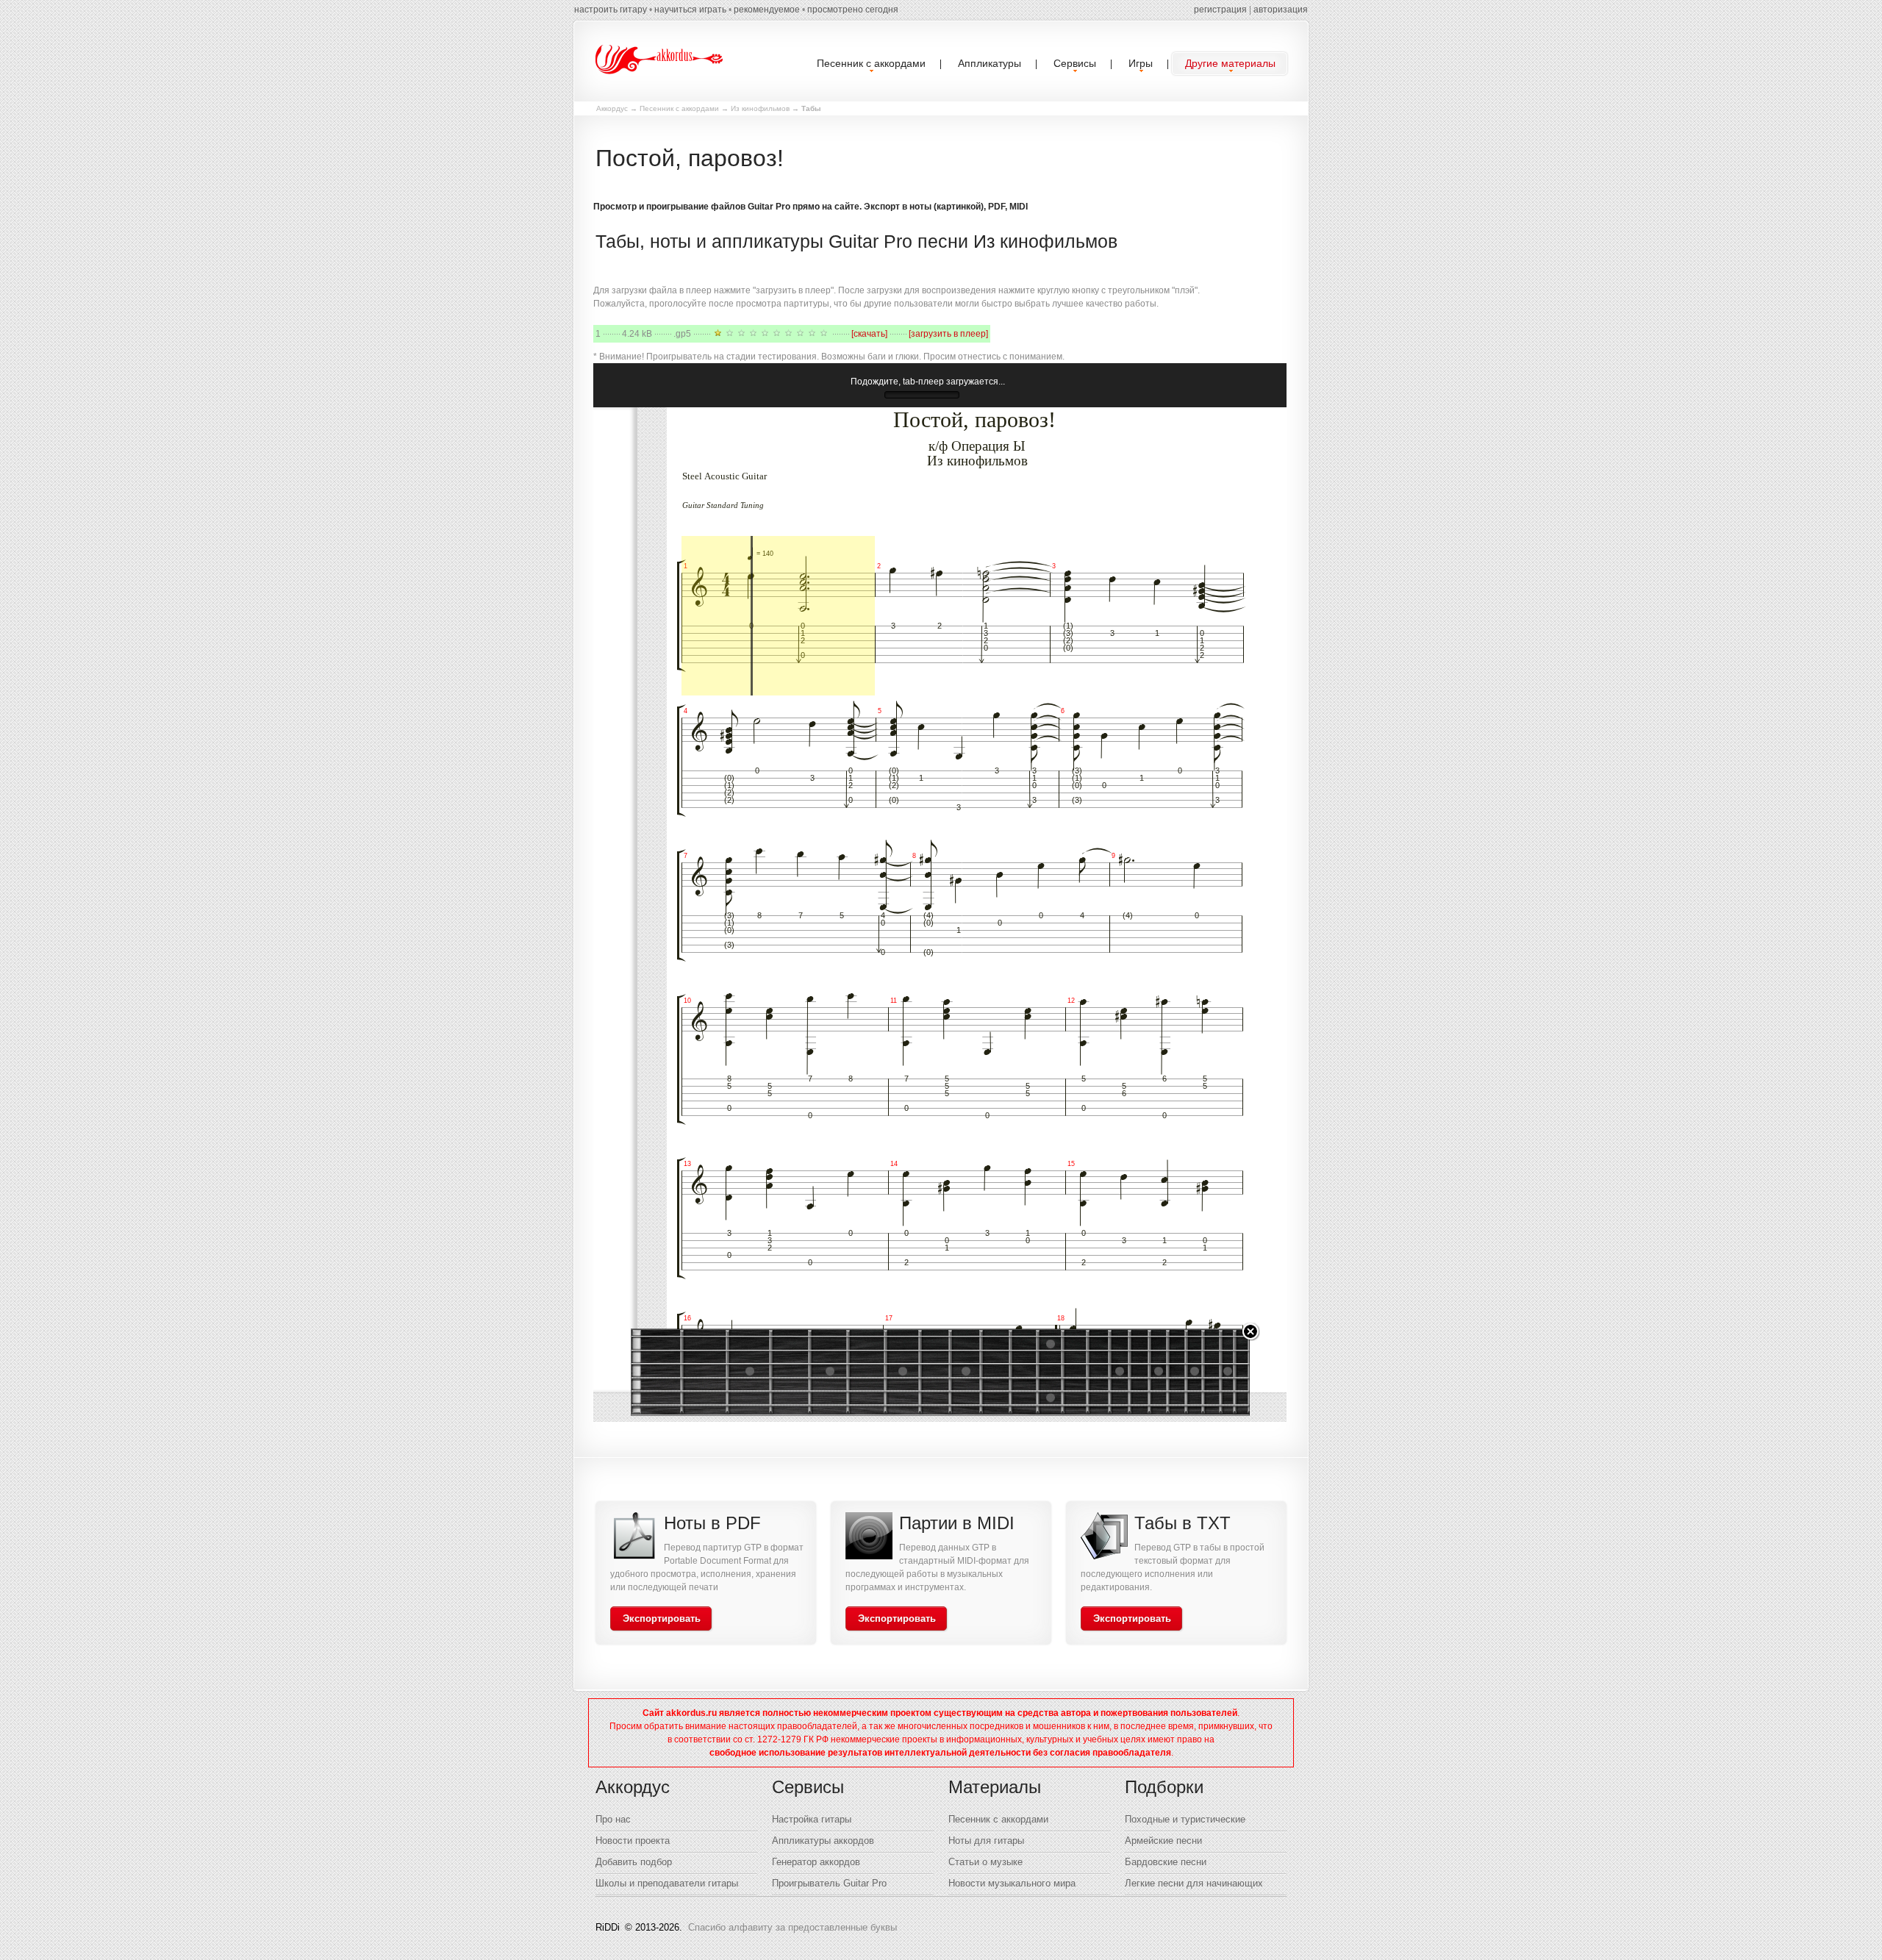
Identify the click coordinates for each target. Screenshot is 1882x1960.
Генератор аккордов (816, 1862)
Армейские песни (1163, 1841)
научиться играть (690, 10)
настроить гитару (611, 10)
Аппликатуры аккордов (823, 1841)
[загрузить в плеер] (948, 334)
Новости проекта (633, 1841)
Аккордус (612, 108)
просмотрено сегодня (853, 10)
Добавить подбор (634, 1862)
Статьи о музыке (985, 1862)
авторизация (1281, 10)
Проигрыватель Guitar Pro (829, 1883)
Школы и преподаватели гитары (667, 1883)
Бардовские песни (1166, 1862)
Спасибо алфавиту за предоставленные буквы (792, 1927)
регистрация (1220, 10)
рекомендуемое (767, 10)
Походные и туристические (1185, 1819)
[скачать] (869, 334)
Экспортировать (662, 1619)
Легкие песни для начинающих (1194, 1883)
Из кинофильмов (760, 108)
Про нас (613, 1819)
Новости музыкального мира (1012, 1883)
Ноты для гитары (986, 1841)
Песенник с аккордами (679, 108)
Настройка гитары (812, 1819)
